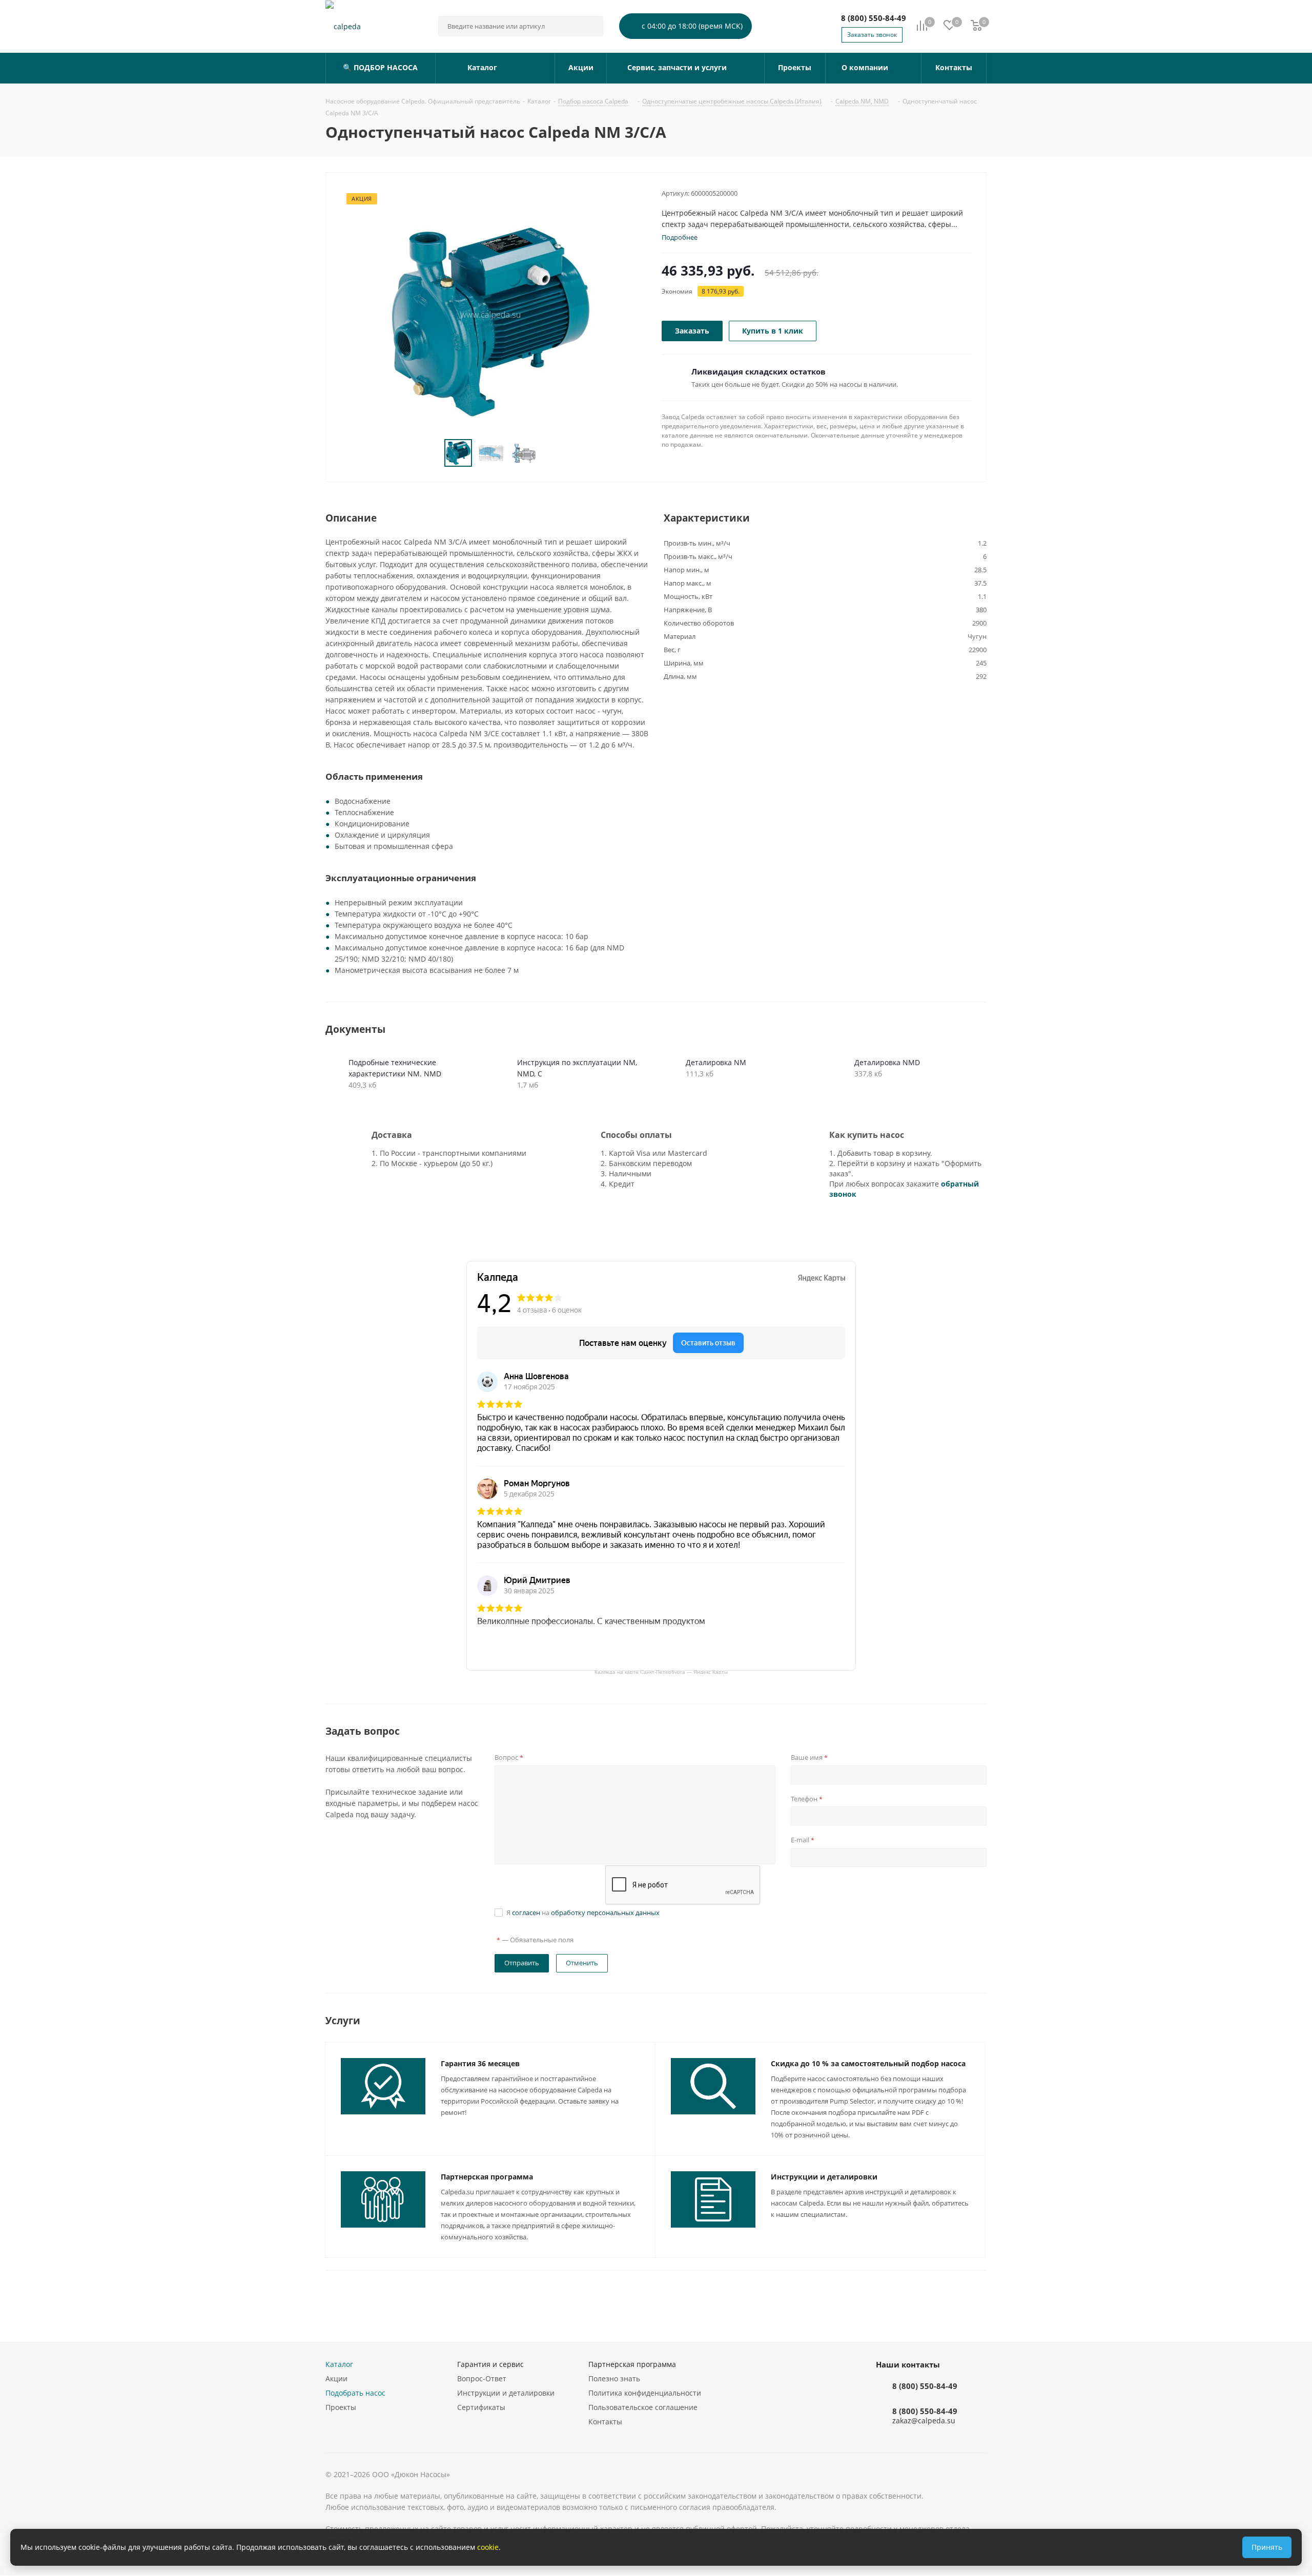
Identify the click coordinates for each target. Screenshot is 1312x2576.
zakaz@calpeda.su (924, 2421)
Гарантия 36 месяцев (480, 2063)
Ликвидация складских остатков (758, 371)
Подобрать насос (355, 2393)
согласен (526, 1913)
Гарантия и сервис (490, 2364)
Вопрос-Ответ (482, 2378)
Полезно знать (614, 2378)
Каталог (339, 2364)
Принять (1267, 2547)
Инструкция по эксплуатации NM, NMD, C (577, 1068)
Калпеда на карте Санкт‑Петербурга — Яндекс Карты (661, 1671)
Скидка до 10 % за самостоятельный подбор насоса (868, 2063)
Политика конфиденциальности (645, 2393)
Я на (583, 1913)
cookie (488, 2547)
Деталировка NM (716, 1062)
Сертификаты (481, 2407)
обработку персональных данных (605, 1913)
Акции (336, 2378)
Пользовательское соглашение (643, 2407)
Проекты (341, 2407)
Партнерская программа (487, 2177)
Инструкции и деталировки (824, 2177)
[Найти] (591, 26)
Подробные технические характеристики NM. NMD (395, 1068)
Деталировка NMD (887, 1062)
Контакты (605, 2422)
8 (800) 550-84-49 (874, 18)
